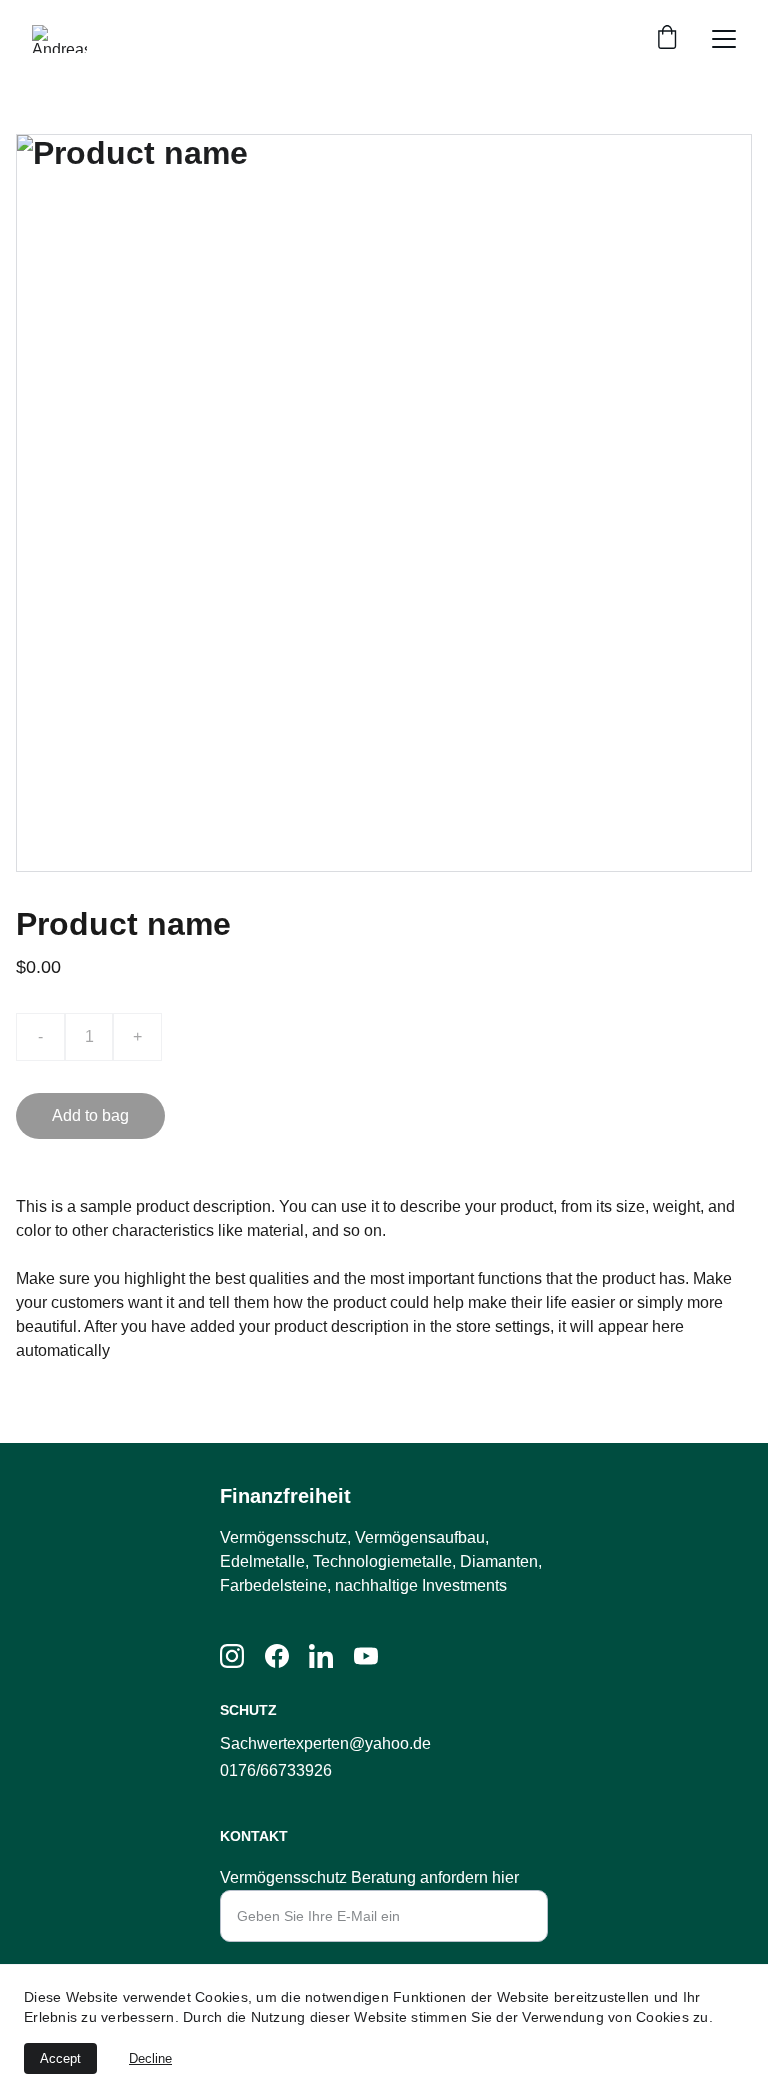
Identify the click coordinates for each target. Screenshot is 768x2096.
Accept (60, 2058)
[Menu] (724, 39)
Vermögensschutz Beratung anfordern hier (369, 1877)
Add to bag (90, 1115)
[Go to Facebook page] (277, 1656)
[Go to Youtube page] (366, 1656)
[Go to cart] (667, 39)
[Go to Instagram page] (232, 1656)
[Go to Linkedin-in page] (321, 1656)
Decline (150, 2058)
